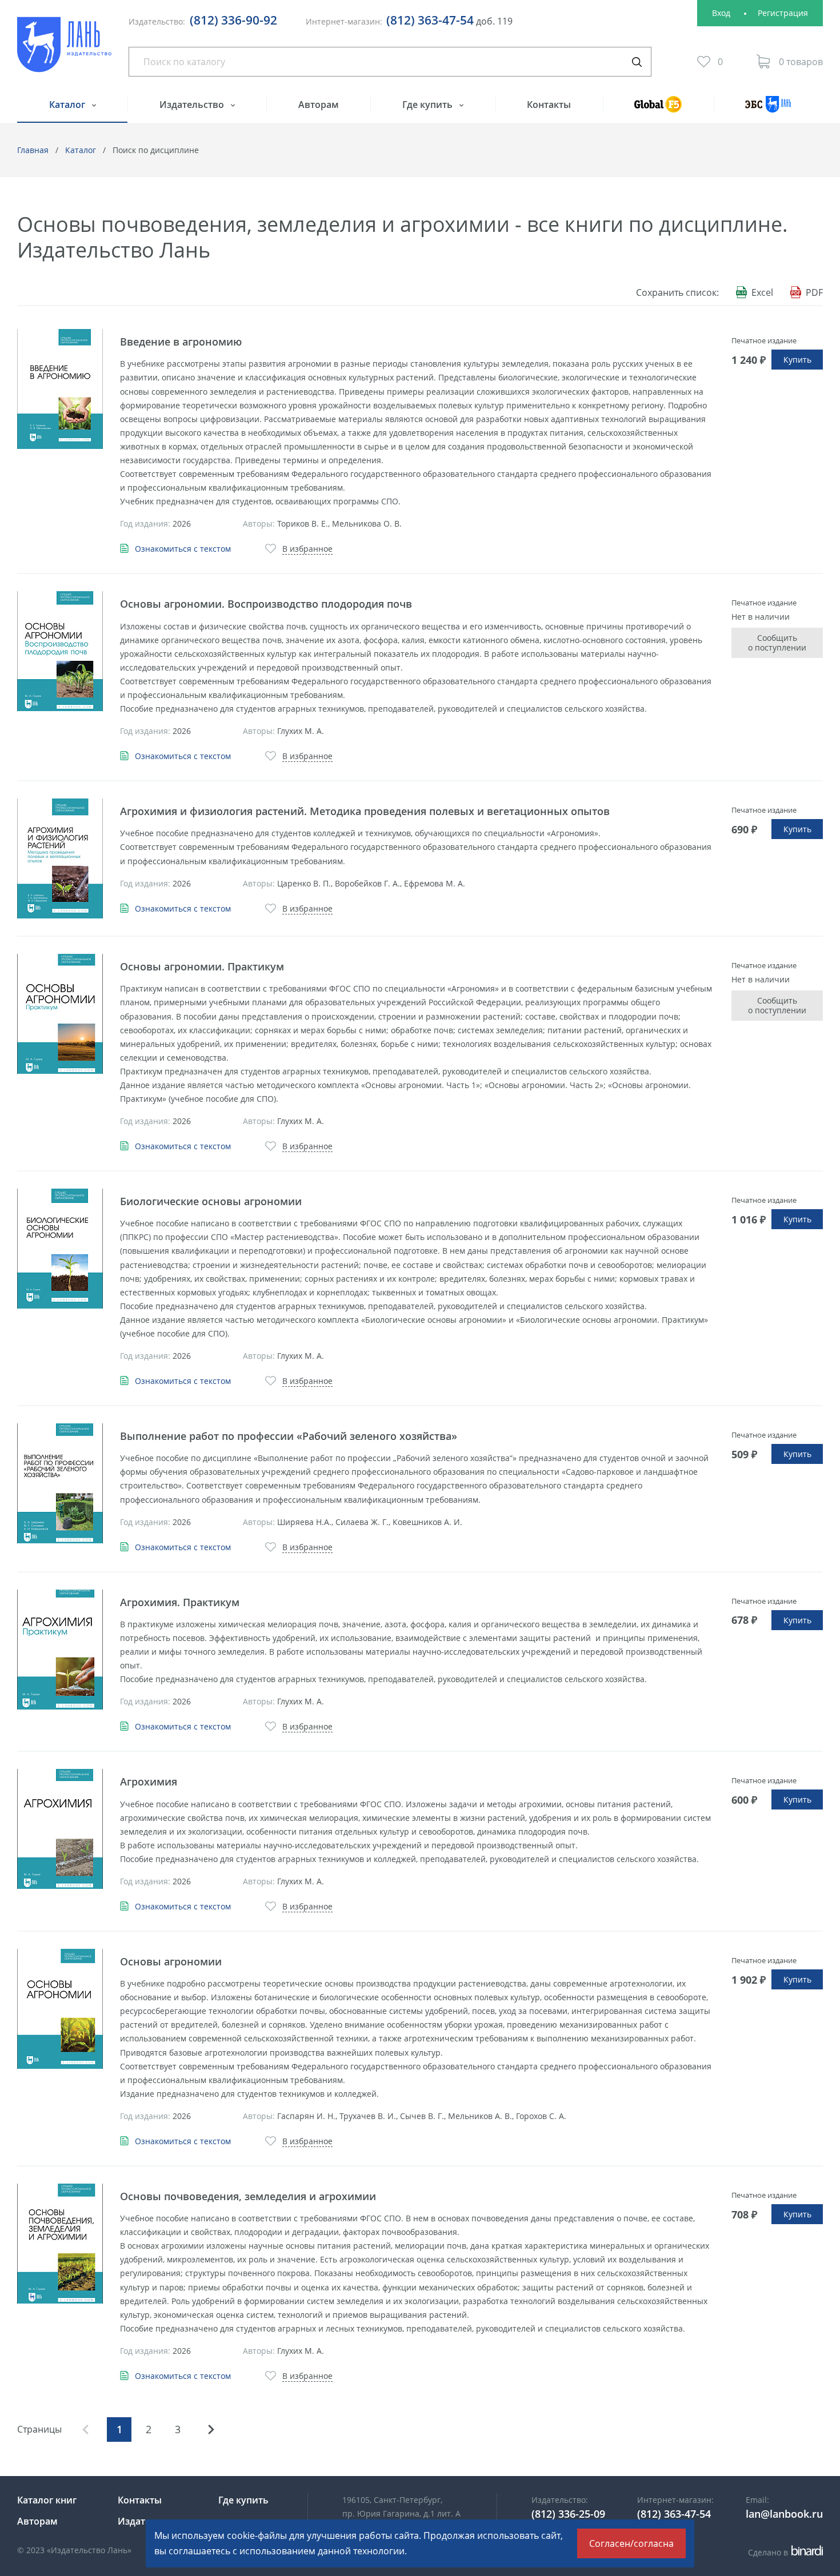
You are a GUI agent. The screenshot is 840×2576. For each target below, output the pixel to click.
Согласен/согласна (631, 2543)
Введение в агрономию (181, 342)
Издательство (193, 105)
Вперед (211, 2429)
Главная (33, 150)
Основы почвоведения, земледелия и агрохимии (248, 2196)
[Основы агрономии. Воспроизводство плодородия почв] (60, 651)
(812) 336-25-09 (568, 2514)
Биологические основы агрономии (211, 1201)
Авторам (319, 105)
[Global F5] (658, 109)
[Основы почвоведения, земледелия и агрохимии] (60, 2244)
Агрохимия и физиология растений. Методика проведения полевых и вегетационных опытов (365, 811)
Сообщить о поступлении (777, 643)
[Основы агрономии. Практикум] (60, 1014)
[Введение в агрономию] (60, 389)
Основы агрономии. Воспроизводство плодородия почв (266, 604)
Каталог (68, 105)
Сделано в (784, 2552)
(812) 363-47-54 (430, 20)
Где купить (429, 105)
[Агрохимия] (60, 1829)
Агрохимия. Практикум (180, 1602)
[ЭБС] (768, 109)
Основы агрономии (171, 1961)
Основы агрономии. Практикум (202, 966)
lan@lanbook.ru (784, 2514)
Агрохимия (149, 1781)
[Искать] (637, 62)
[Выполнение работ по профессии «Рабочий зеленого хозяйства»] (60, 1483)
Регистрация (783, 13)
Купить (797, 360)
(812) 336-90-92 (233, 20)
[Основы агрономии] (60, 2009)
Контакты (549, 105)
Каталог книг (47, 2500)
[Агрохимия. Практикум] (60, 1650)
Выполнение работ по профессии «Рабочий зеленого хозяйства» (289, 1436)
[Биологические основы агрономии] (60, 1249)
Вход (721, 13)
